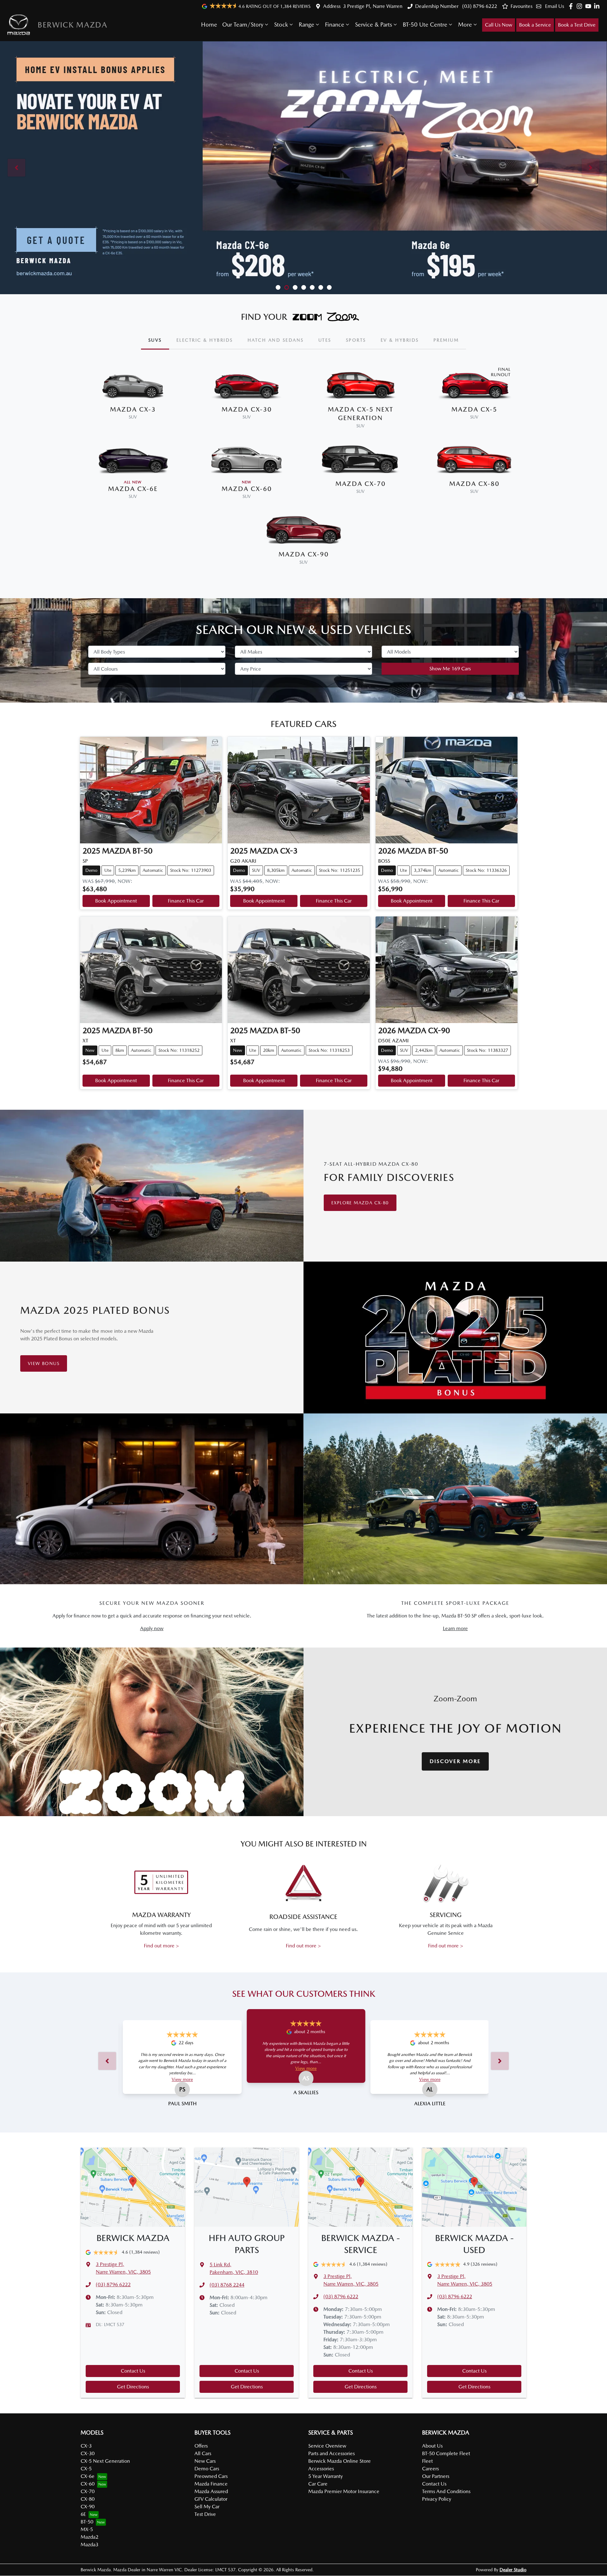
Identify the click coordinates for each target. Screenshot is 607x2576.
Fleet (427, 2461)
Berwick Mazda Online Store (340, 2461)
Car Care (318, 2484)
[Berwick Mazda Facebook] (572, 6)
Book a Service (535, 25)
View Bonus (44, 1363)
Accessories (321, 2469)
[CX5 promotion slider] (278, 287)
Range (307, 25)
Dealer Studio (513, 2570)
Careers (430, 2469)
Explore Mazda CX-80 (360, 1203)
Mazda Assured (211, 2491)
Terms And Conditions (446, 2491)
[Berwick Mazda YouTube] (589, 6)
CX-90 (88, 2507)
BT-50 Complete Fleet (446, 2453)
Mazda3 (89, 2545)
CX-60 (88, 2484)
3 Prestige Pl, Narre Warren (373, 6)
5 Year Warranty (325, 2476)
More (465, 25)
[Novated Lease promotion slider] (287, 287)
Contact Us (133, 2371)
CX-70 (88, 2491)
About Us (432, 2446)
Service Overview (327, 2446)
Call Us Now (499, 25)
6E (83, 2514)
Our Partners (436, 2476)
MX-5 (87, 2529)
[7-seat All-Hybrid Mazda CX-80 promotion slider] (312, 287)
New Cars (205, 2461)
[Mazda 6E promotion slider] (295, 287)
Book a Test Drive (577, 25)
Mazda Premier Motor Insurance (344, 2491)
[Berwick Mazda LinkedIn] (598, 6)
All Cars (203, 2453)
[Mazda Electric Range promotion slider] (329, 287)
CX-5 (86, 2469)
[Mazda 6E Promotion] (303, 168)
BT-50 (87, 2522)
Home (209, 25)
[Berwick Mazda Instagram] (581, 6)
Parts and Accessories (331, 2453)
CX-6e (88, 2476)
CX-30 (88, 2453)
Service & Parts (374, 25)
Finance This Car (186, 901)
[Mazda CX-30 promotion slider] (321, 287)
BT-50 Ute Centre (425, 25)
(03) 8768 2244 (227, 2285)
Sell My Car (207, 2507)
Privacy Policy (437, 2499)
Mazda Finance (211, 2484)
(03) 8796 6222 (479, 6)
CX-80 (88, 2499)
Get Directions (133, 2387)
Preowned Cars (211, 2476)
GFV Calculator (211, 2499)
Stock (281, 25)
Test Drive (205, 2514)
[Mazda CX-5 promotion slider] (304, 287)
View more (182, 2079)
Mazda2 (89, 2537)
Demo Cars (207, 2469)
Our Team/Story (243, 25)
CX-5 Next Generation (105, 2461)
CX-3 (86, 2446)
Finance (335, 25)
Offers (201, 2446)
